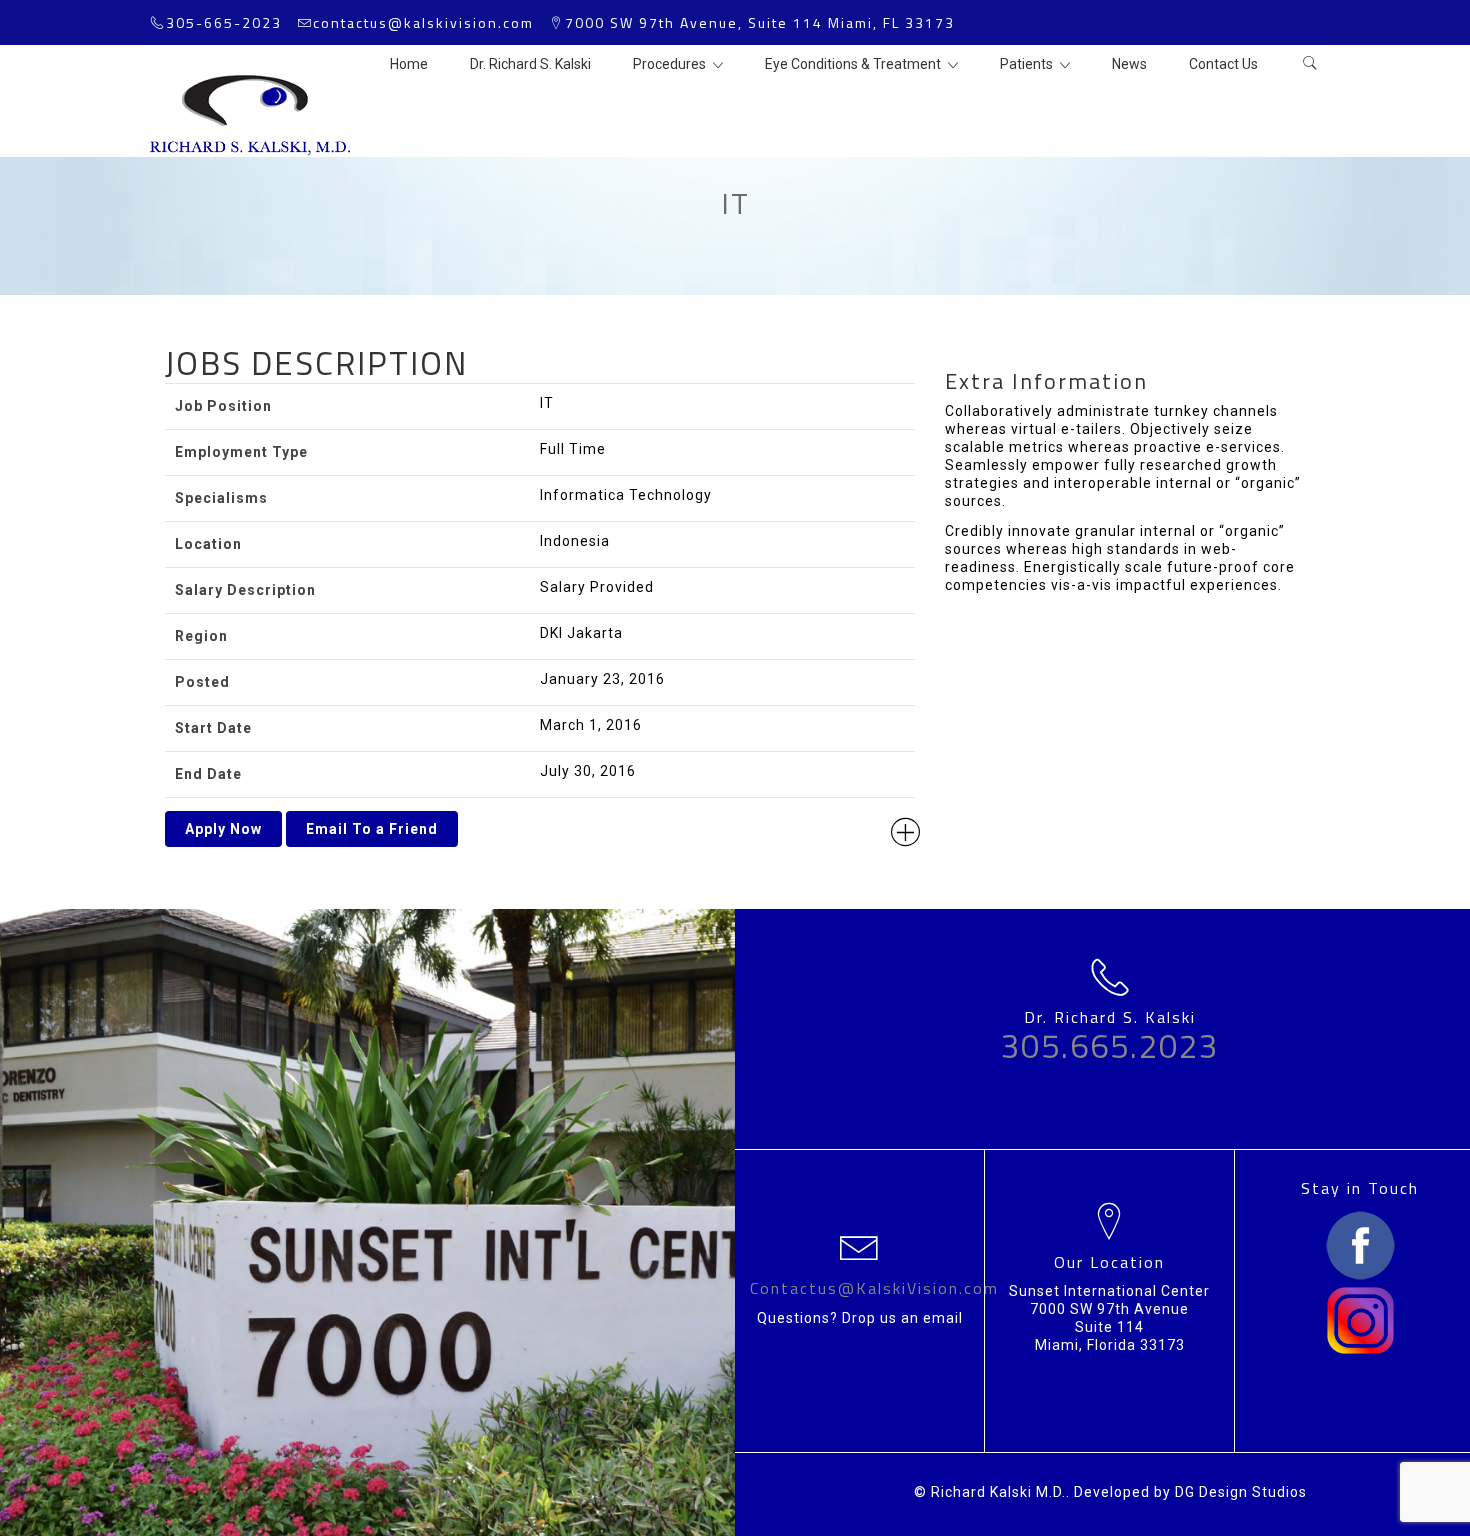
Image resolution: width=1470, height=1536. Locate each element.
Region (201, 636)
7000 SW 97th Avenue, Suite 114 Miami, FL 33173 (760, 22)
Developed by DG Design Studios (1190, 1492)
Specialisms (221, 498)
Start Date (213, 728)
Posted (202, 682)
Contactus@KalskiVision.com (874, 1288)
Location (208, 544)
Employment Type (241, 452)
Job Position (223, 406)
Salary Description (245, 590)
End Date (208, 774)
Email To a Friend (372, 829)
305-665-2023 (224, 22)
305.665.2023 (1110, 1046)
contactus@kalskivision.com (423, 22)
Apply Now (223, 829)
